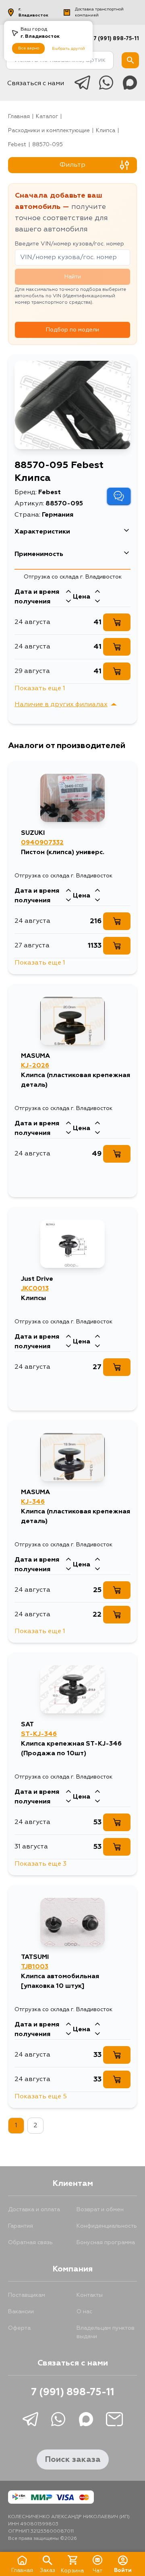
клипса (106, 131)
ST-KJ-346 (39, 1734)
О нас (84, 2312)
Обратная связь (30, 2243)
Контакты (90, 2295)
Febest (17, 145)
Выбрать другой (68, 49)
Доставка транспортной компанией (99, 12)
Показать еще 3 (40, 1864)
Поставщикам (27, 2295)
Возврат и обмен (100, 2210)
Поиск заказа (73, 2459)
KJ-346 (33, 1502)
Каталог (47, 117)
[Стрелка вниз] (68, 602)
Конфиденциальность (107, 2226)
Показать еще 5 (41, 2097)
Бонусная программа (106, 2243)
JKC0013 (35, 1289)
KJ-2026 (35, 1066)
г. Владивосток (33, 12)
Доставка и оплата (34, 2210)
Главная (19, 117)
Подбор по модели (72, 330)
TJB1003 (35, 1967)
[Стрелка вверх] (68, 592)
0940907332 (42, 843)
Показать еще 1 (40, 689)
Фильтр (72, 165)
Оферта (19, 2328)
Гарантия (21, 2226)
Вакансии (21, 2312)
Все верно (29, 48)
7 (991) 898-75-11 (116, 39)
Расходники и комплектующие (49, 131)
